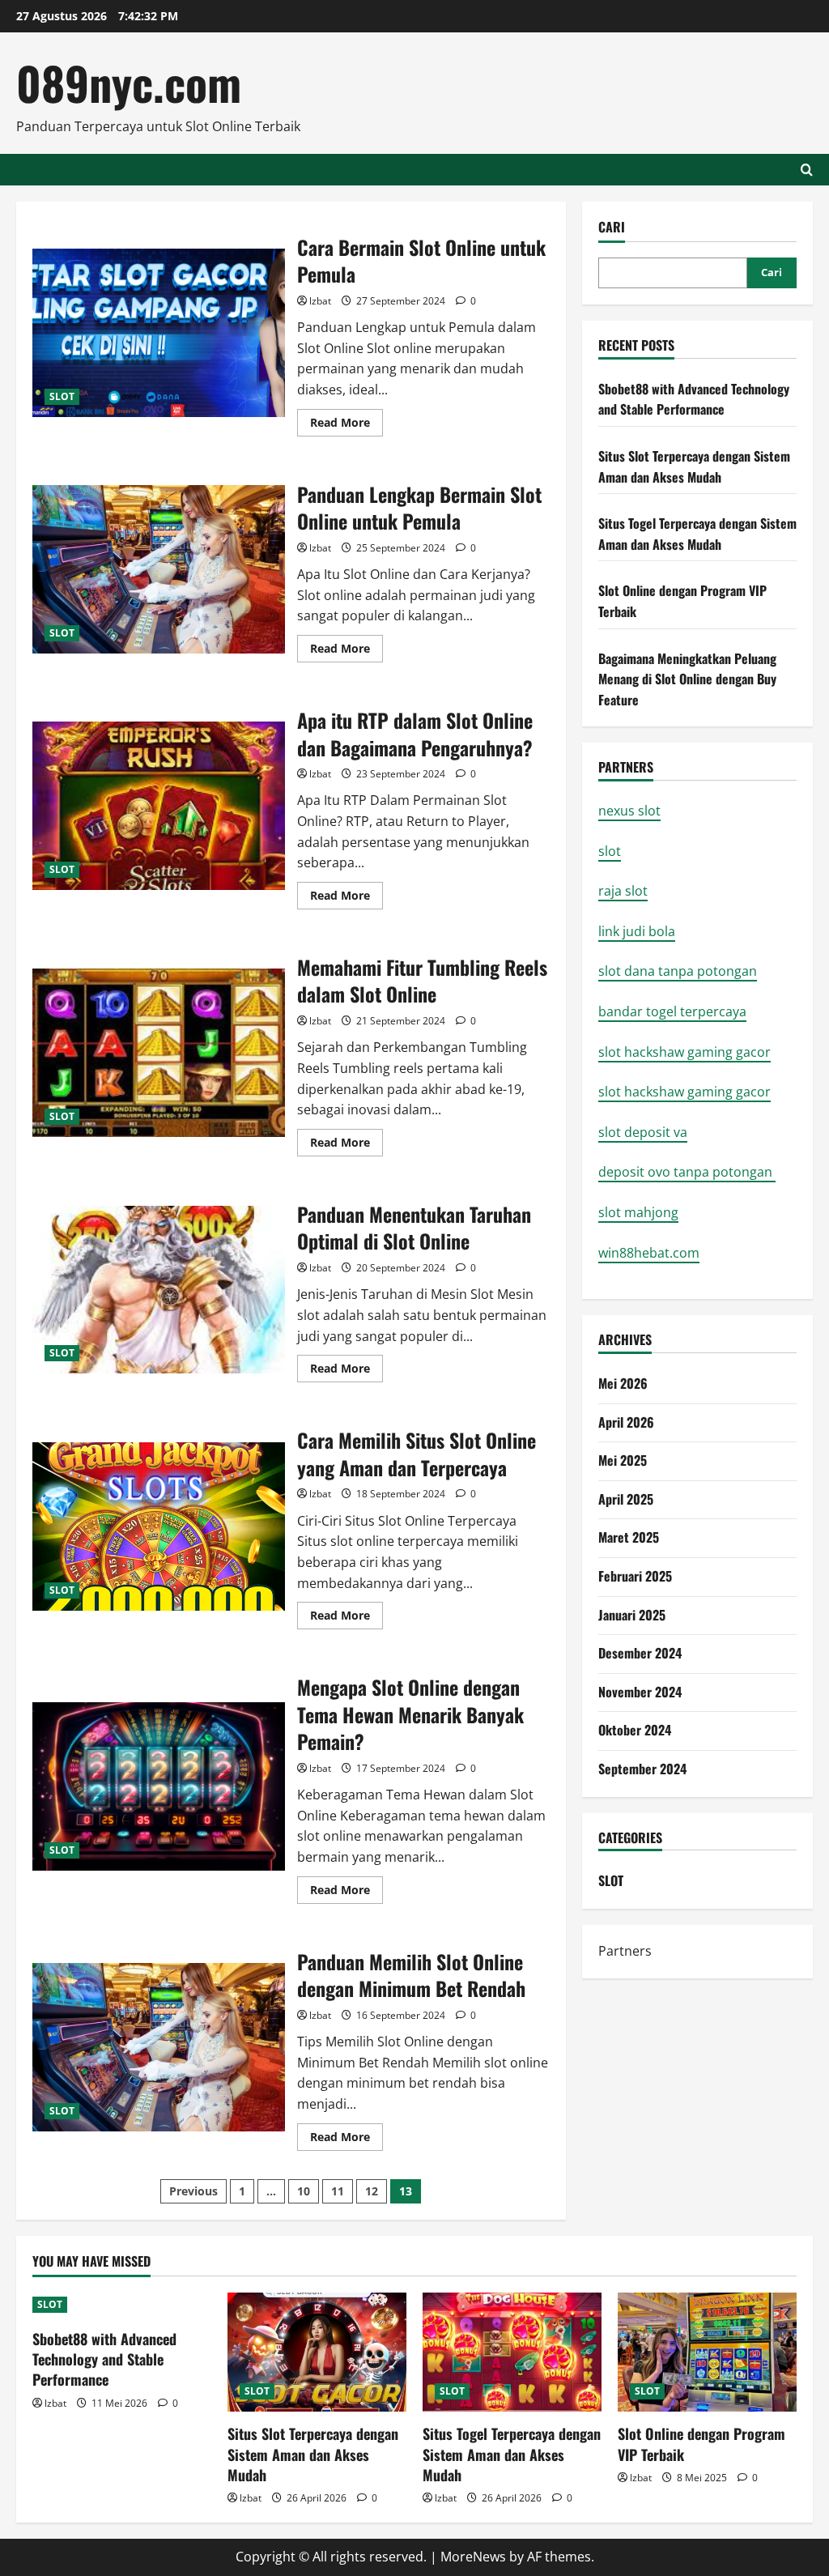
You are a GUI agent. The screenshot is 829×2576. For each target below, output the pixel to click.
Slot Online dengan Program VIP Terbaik (701, 2444)
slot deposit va (643, 1132)
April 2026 (626, 1422)
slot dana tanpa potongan (678, 971)
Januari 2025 (632, 1615)
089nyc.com (129, 82)
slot (610, 851)
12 (372, 2191)
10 (304, 2191)
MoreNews (473, 2557)
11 (338, 2191)
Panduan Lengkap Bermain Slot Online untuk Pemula (159, 569)
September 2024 (642, 1769)
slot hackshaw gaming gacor (684, 1052)
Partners (625, 1951)
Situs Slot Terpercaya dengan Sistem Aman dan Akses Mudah (694, 466)
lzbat (320, 301)
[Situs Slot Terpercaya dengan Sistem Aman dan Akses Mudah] (317, 2352)
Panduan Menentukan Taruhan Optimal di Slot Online (159, 1290)
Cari (612, 227)
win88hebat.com (649, 1253)
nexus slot (629, 811)
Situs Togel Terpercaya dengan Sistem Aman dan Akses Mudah (697, 534)
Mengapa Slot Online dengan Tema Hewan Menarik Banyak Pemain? (159, 1786)
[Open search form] (807, 170)
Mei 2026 (623, 1383)
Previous (193, 2191)
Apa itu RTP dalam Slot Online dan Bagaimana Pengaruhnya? (159, 806)
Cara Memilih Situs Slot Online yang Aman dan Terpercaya (159, 1526)
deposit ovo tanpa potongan (687, 1172)
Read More (346, 425)
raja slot (623, 891)
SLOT (62, 396)
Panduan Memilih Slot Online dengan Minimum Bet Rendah (159, 2047)
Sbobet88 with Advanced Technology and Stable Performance (694, 399)
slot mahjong (638, 1212)
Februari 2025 (635, 1576)
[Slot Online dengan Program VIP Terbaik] (707, 2352)
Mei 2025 (623, 1460)
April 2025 (626, 1499)
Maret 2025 (629, 1537)
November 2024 (640, 1692)
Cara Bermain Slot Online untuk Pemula (159, 333)
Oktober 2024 (635, 1730)
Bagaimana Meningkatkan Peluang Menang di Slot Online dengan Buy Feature (687, 679)
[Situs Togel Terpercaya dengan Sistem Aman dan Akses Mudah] (512, 2352)
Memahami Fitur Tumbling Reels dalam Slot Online (159, 1053)
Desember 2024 (640, 1653)
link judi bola (637, 931)
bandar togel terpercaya (672, 1011)
